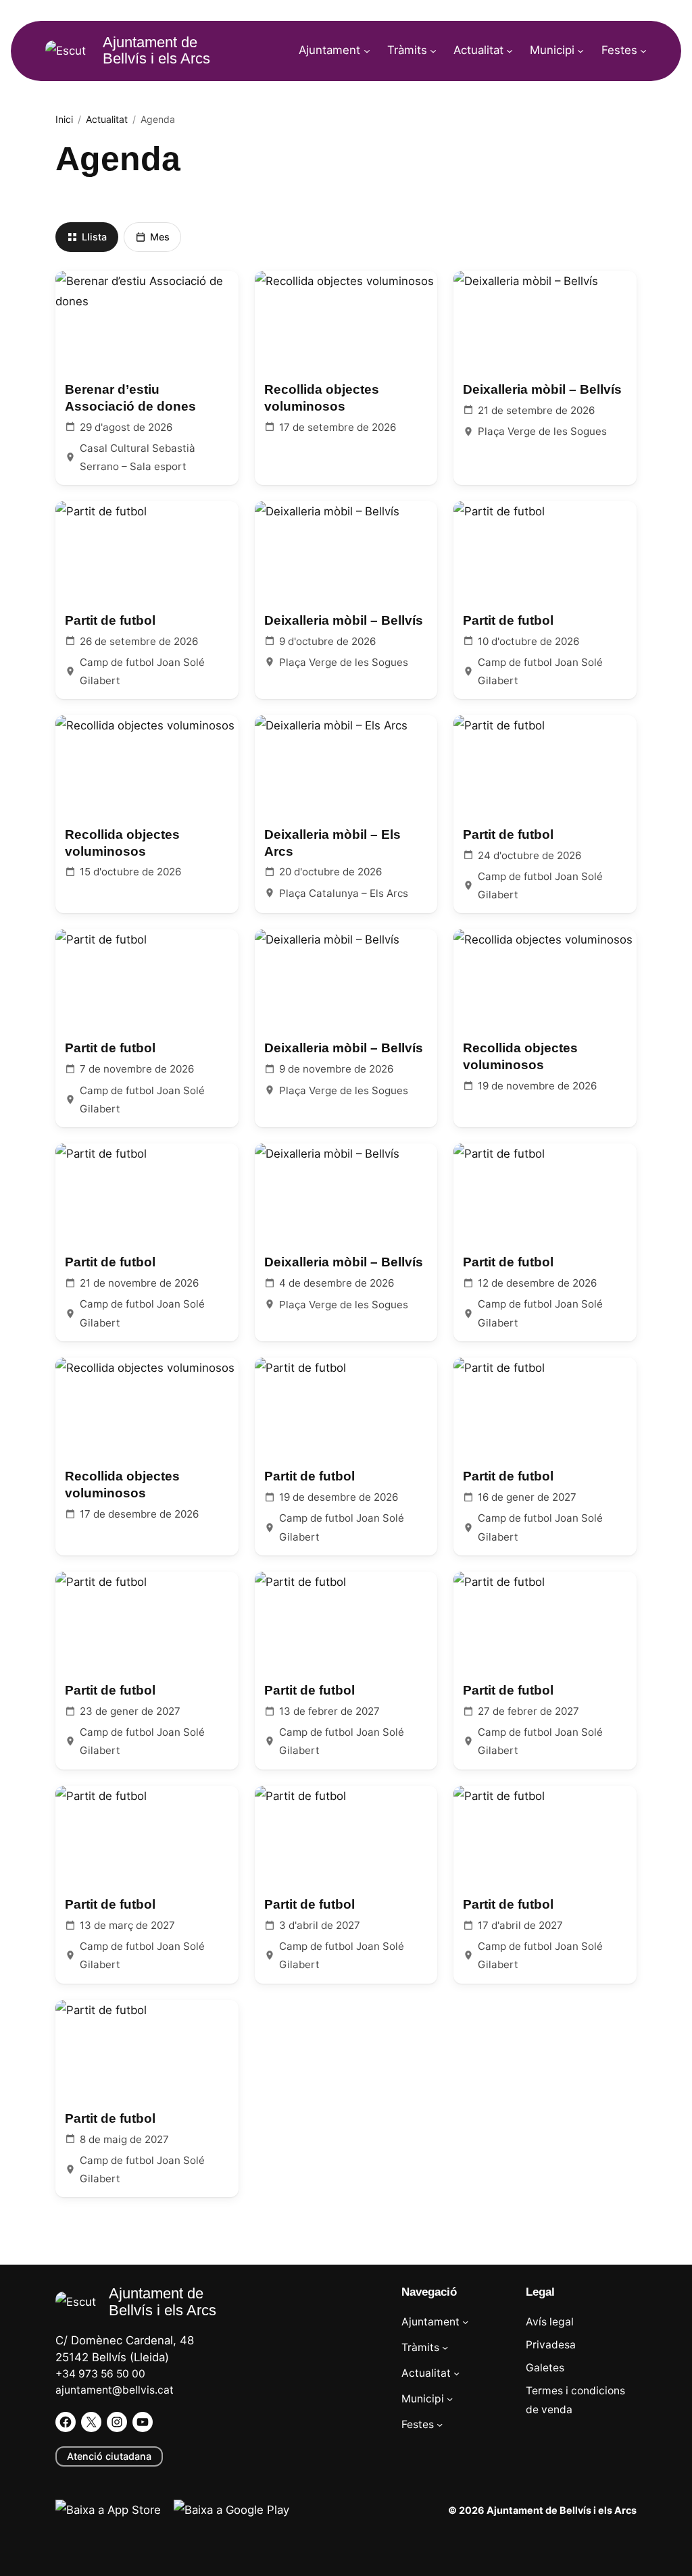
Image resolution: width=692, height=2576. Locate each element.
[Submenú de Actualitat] (510, 51)
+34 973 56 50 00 (100, 2374)
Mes (160, 237)
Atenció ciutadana (109, 2456)
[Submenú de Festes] (643, 51)
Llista (94, 237)
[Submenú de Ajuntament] (367, 51)
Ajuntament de (156, 50)
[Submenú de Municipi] (580, 51)
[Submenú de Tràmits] (433, 51)
